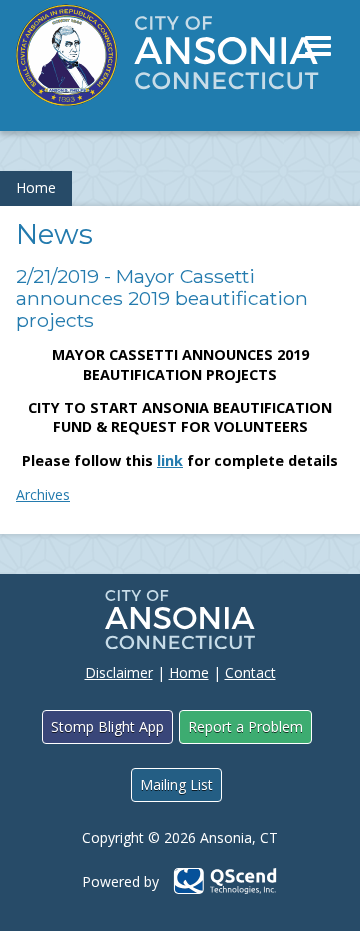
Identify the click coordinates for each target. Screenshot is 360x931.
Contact (250, 672)
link (170, 460)
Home (36, 187)
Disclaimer (119, 672)
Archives (43, 494)
